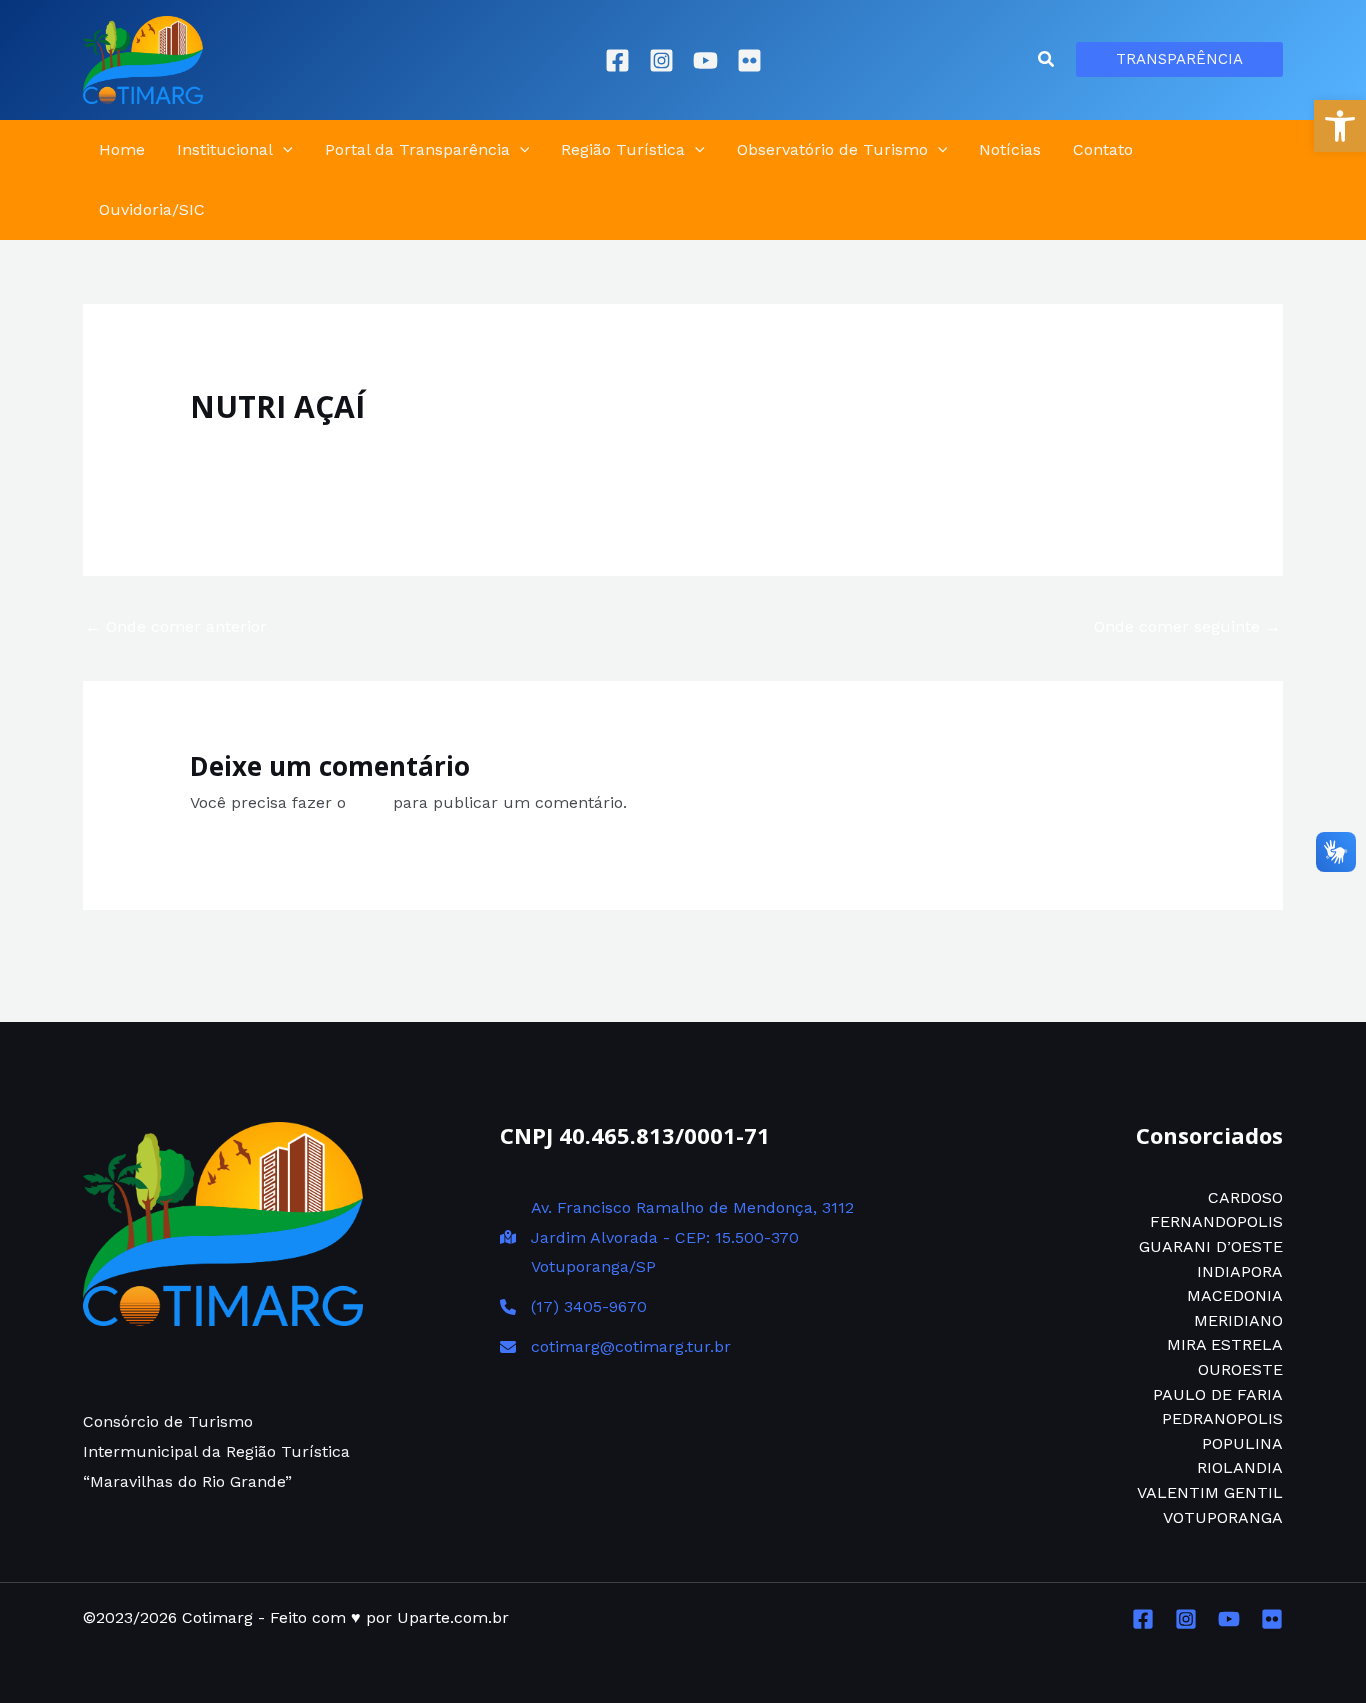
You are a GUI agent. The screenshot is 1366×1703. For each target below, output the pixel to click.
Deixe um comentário (273, 446)
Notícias (1010, 149)
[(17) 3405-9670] (573, 1307)
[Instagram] (661, 60)
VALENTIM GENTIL (1210, 1492)
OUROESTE (1240, 1369)
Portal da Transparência (417, 149)
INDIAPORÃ (1240, 1271)
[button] (1340, 126)
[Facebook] (617, 60)
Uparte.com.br (453, 1617)
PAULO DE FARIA (1218, 1394)
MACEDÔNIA (1235, 1295)
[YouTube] (705, 60)
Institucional (225, 149)
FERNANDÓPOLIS (1216, 1221)
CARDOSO (1245, 1197)
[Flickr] (749, 60)
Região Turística (623, 149)
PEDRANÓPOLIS (1222, 1418)
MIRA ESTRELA (1225, 1344)
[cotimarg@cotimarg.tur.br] (615, 1347)
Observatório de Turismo (832, 149)
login (369, 802)
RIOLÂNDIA (1240, 1467)
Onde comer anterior (176, 626)
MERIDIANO (1238, 1320)
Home (122, 149)
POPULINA (1242, 1443)
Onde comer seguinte (1187, 626)
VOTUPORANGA (1223, 1517)
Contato (1103, 149)
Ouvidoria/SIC (152, 209)
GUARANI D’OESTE (1211, 1246)
